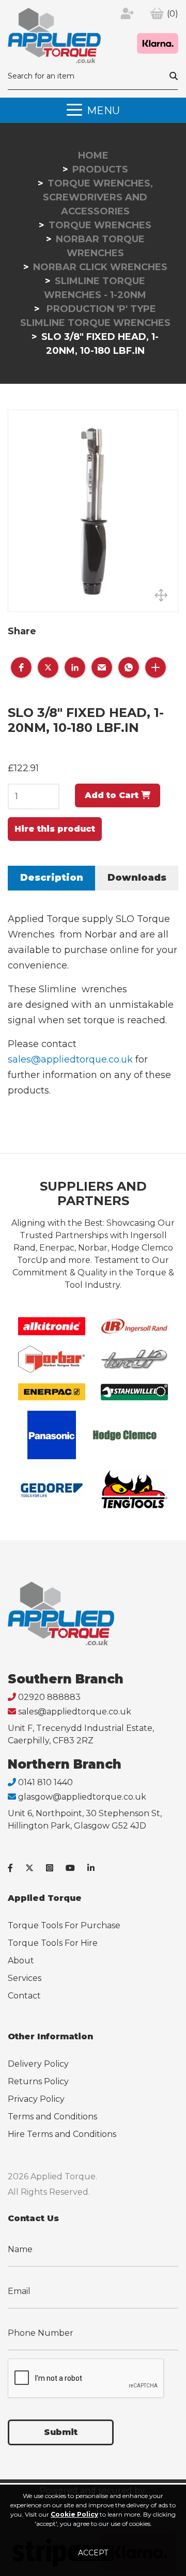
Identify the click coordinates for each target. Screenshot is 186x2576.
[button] (21, 667)
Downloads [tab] (137, 878)
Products (100, 169)
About (21, 1961)
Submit (61, 2432)
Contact (24, 1996)
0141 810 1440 (45, 1782)
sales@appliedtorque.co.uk (70, 1059)
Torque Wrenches (100, 225)
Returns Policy (38, 2081)
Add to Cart (113, 795)
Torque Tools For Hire (53, 1943)
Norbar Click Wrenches (100, 267)
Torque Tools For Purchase (64, 1925)
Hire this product (55, 829)
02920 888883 (49, 1697)
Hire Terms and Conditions (62, 2134)
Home (93, 155)
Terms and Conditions (52, 2117)
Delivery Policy (38, 2064)
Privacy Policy (36, 2099)
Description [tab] (52, 878)
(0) (173, 14)
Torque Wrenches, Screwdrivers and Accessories (98, 197)
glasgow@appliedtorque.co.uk (82, 1797)
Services (25, 1978)
